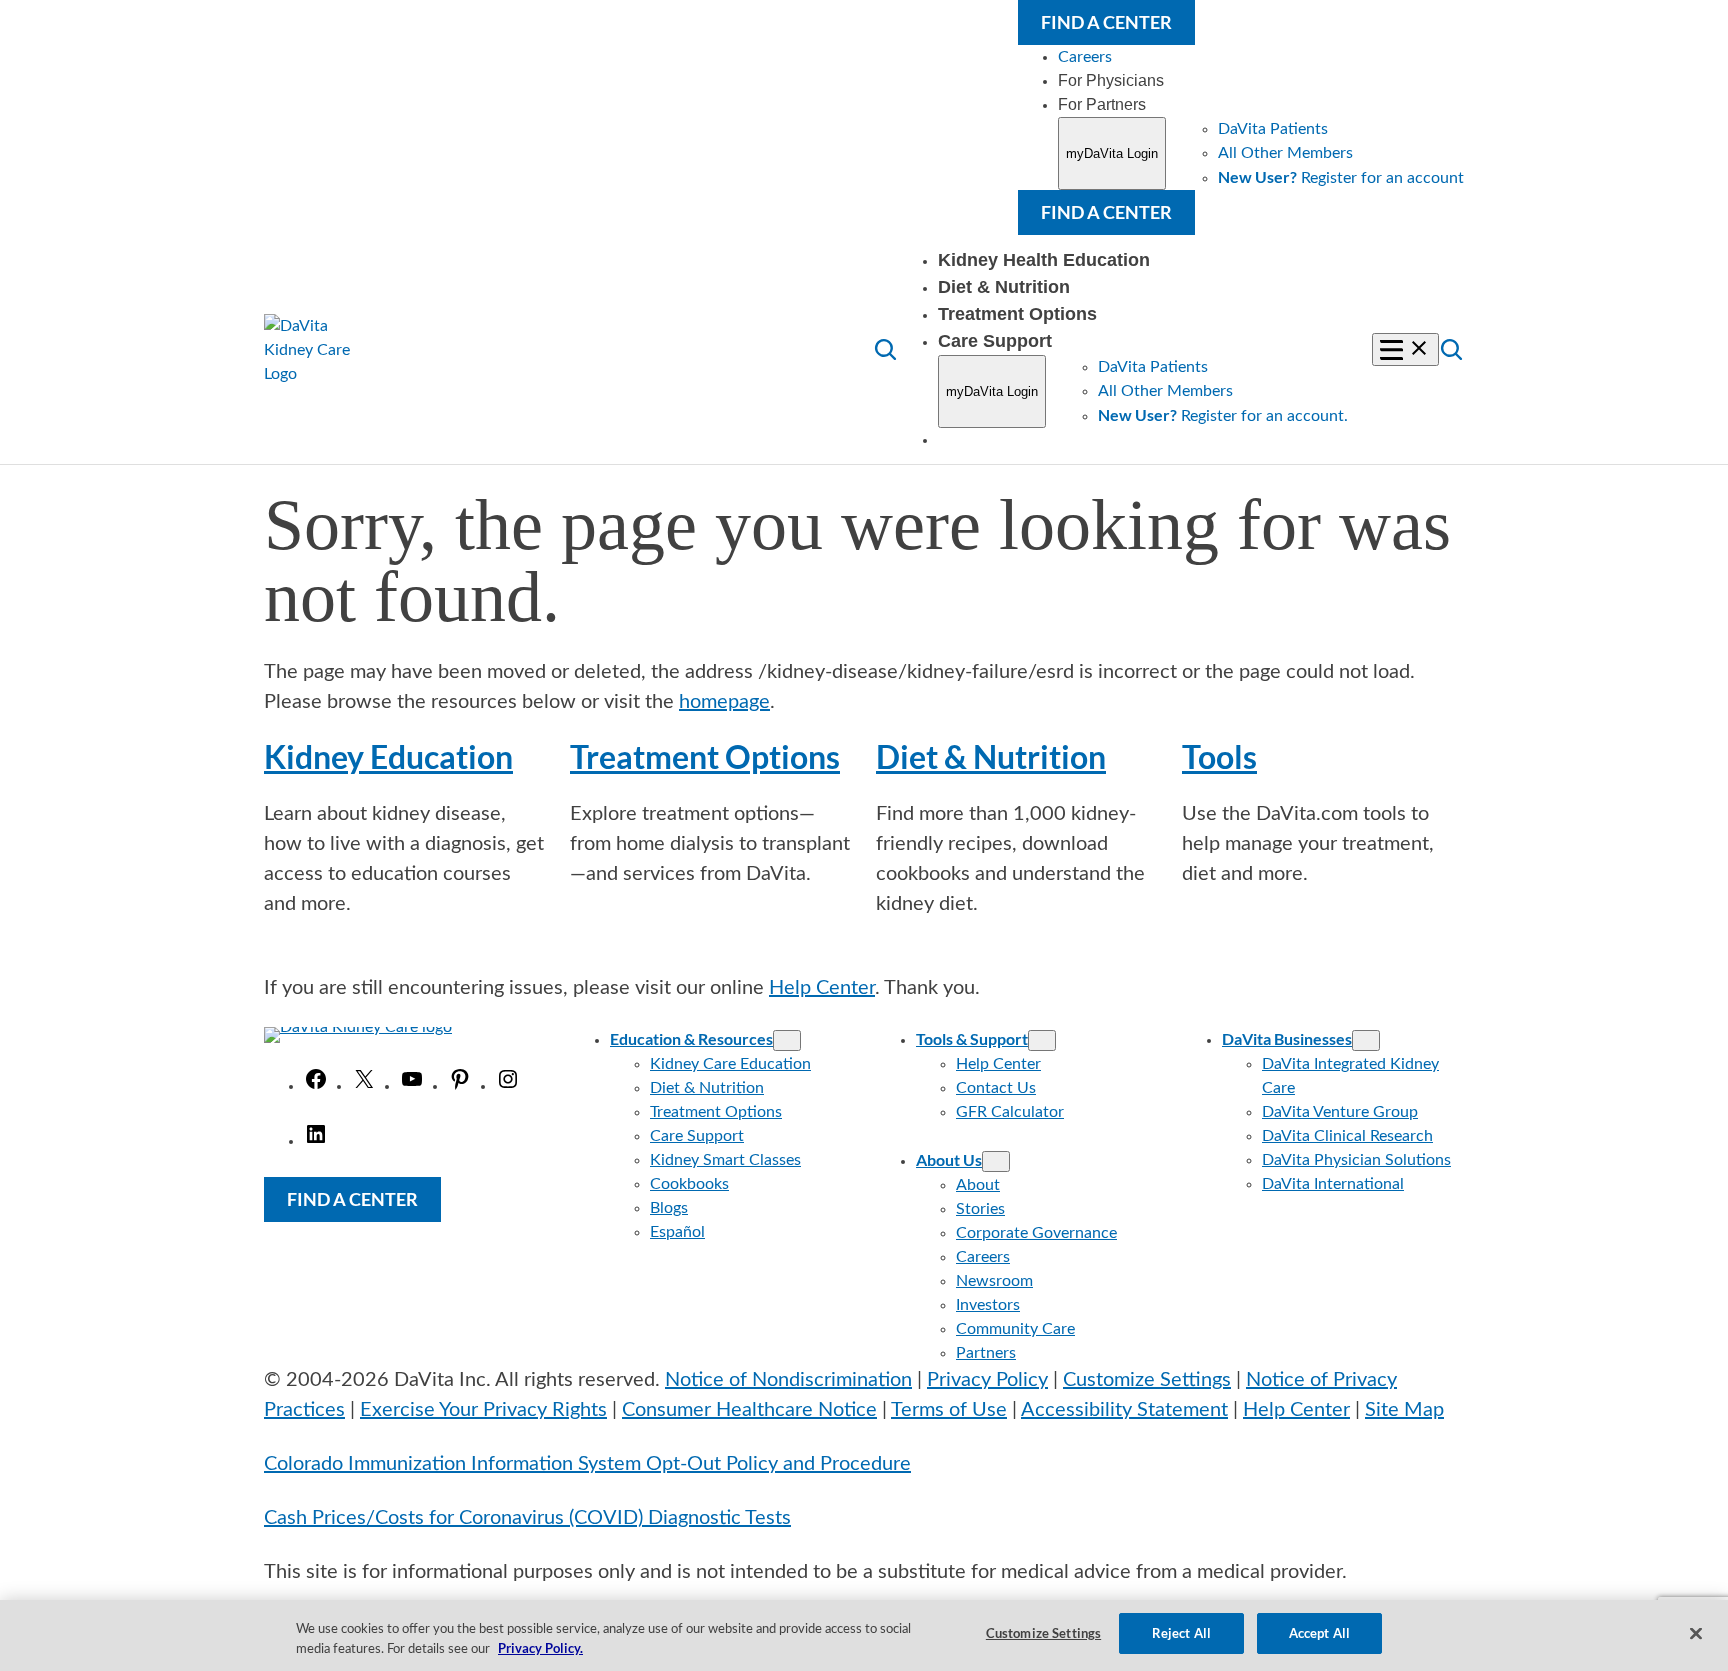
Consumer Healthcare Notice (749, 1410)
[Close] (1696, 1633)
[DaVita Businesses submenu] (1366, 1040)
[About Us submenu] (996, 1161)
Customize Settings (1147, 1380)
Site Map (1404, 1410)
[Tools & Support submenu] (1042, 1040)
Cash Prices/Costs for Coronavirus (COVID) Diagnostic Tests (527, 1518)
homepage (724, 702)
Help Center (822, 988)
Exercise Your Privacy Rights (483, 1410)
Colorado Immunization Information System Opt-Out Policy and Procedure (587, 1464)
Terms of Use (949, 1410)
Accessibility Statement (1124, 1410)
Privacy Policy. (540, 1649)
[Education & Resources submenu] (787, 1040)
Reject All (1181, 1633)
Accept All (1319, 1633)
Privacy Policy (987, 1380)
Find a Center (1106, 22)
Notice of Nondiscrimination (788, 1380)
